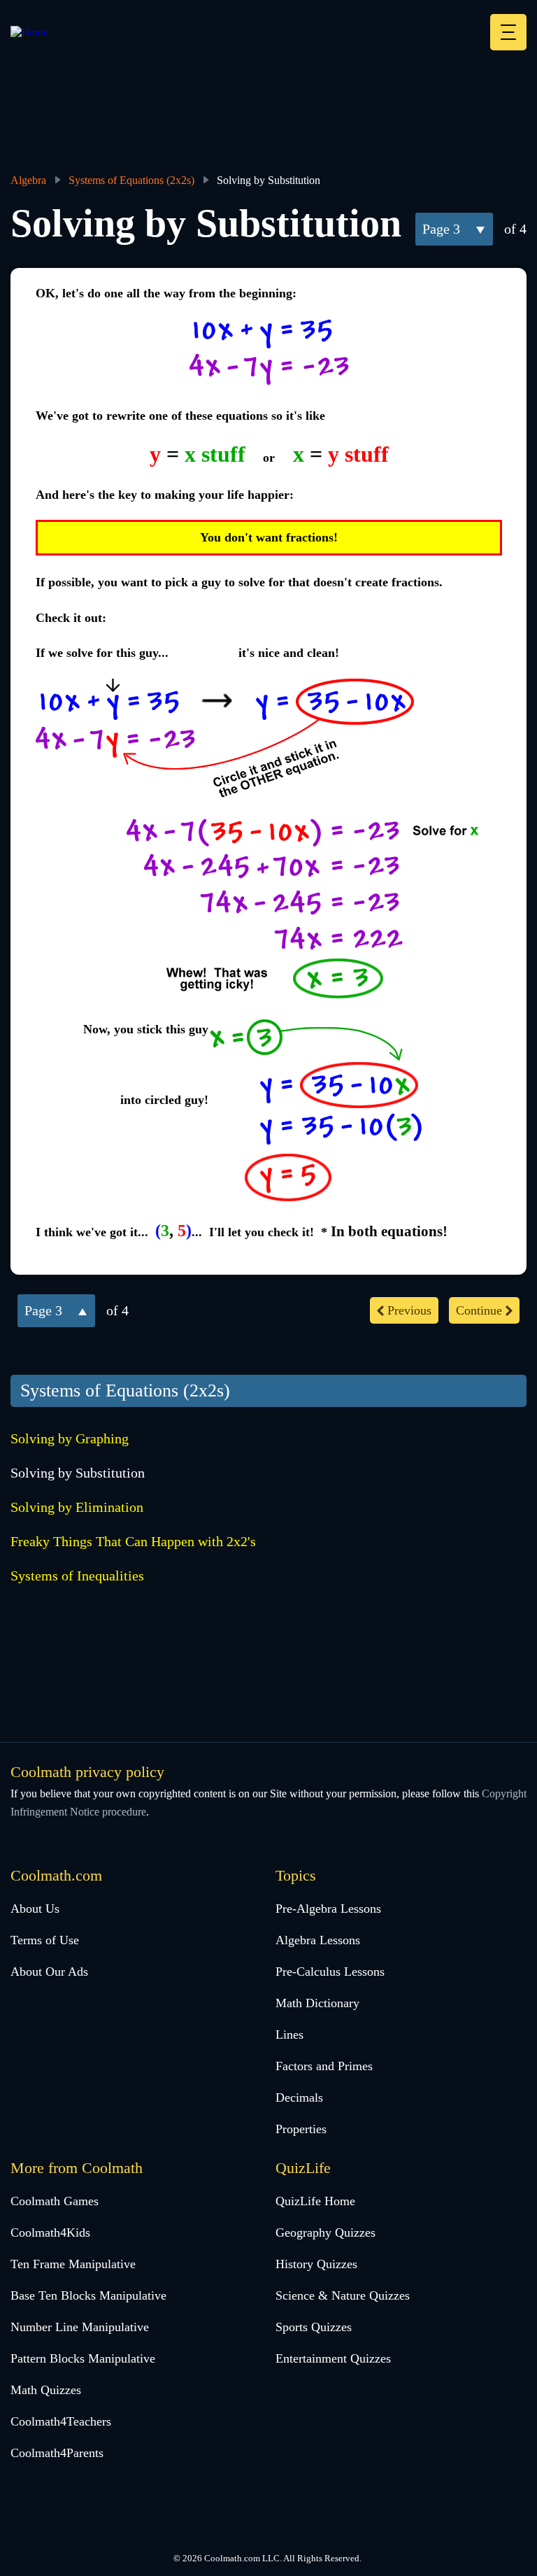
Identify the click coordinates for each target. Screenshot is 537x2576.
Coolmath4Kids (50, 2232)
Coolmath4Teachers (61, 2421)
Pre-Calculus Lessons (330, 1972)
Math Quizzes (46, 2390)
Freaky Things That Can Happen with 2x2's (133, 1541)
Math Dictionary (317, 2003)
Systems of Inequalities (77, 1576)
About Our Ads (49, 1972)
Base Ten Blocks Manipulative (88, 2295)
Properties (301, 2129)
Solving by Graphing (70, 1438)
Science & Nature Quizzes (343, 2295)
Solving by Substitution (78, 1473)
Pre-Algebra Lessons (328, 1909)
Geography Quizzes (325, 2232)
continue (479, 1310)
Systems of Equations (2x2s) (131, 180)
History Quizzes (316, 2264)
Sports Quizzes (314, 2327)
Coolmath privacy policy (87, 1772)
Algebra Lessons (318, 1940)
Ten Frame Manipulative (73, 2264)
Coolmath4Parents (57, 2453)
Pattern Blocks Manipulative (83, 2358)
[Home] (29, 32)
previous (409, 1310)
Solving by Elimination (77, 1507)
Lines (289, 2034)
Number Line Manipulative (80, 2327)
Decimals (299, 2097)
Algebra (28, 180)
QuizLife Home (315, 2201)
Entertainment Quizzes (333, 2358)
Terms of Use (45, 1940)
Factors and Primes (324, 2066)
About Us (35, 1909)
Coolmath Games (55, 2201)
